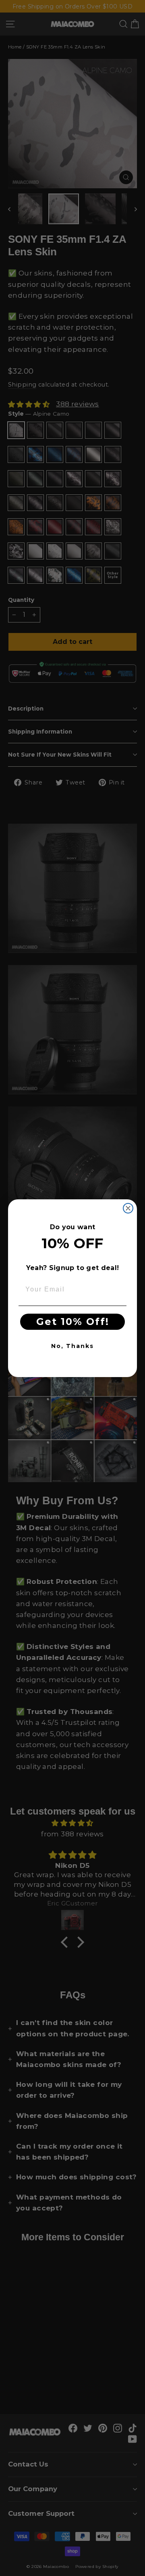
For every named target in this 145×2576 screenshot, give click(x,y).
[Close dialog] (128, 1208)
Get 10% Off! (73, 1322)
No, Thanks (72, 1346)
